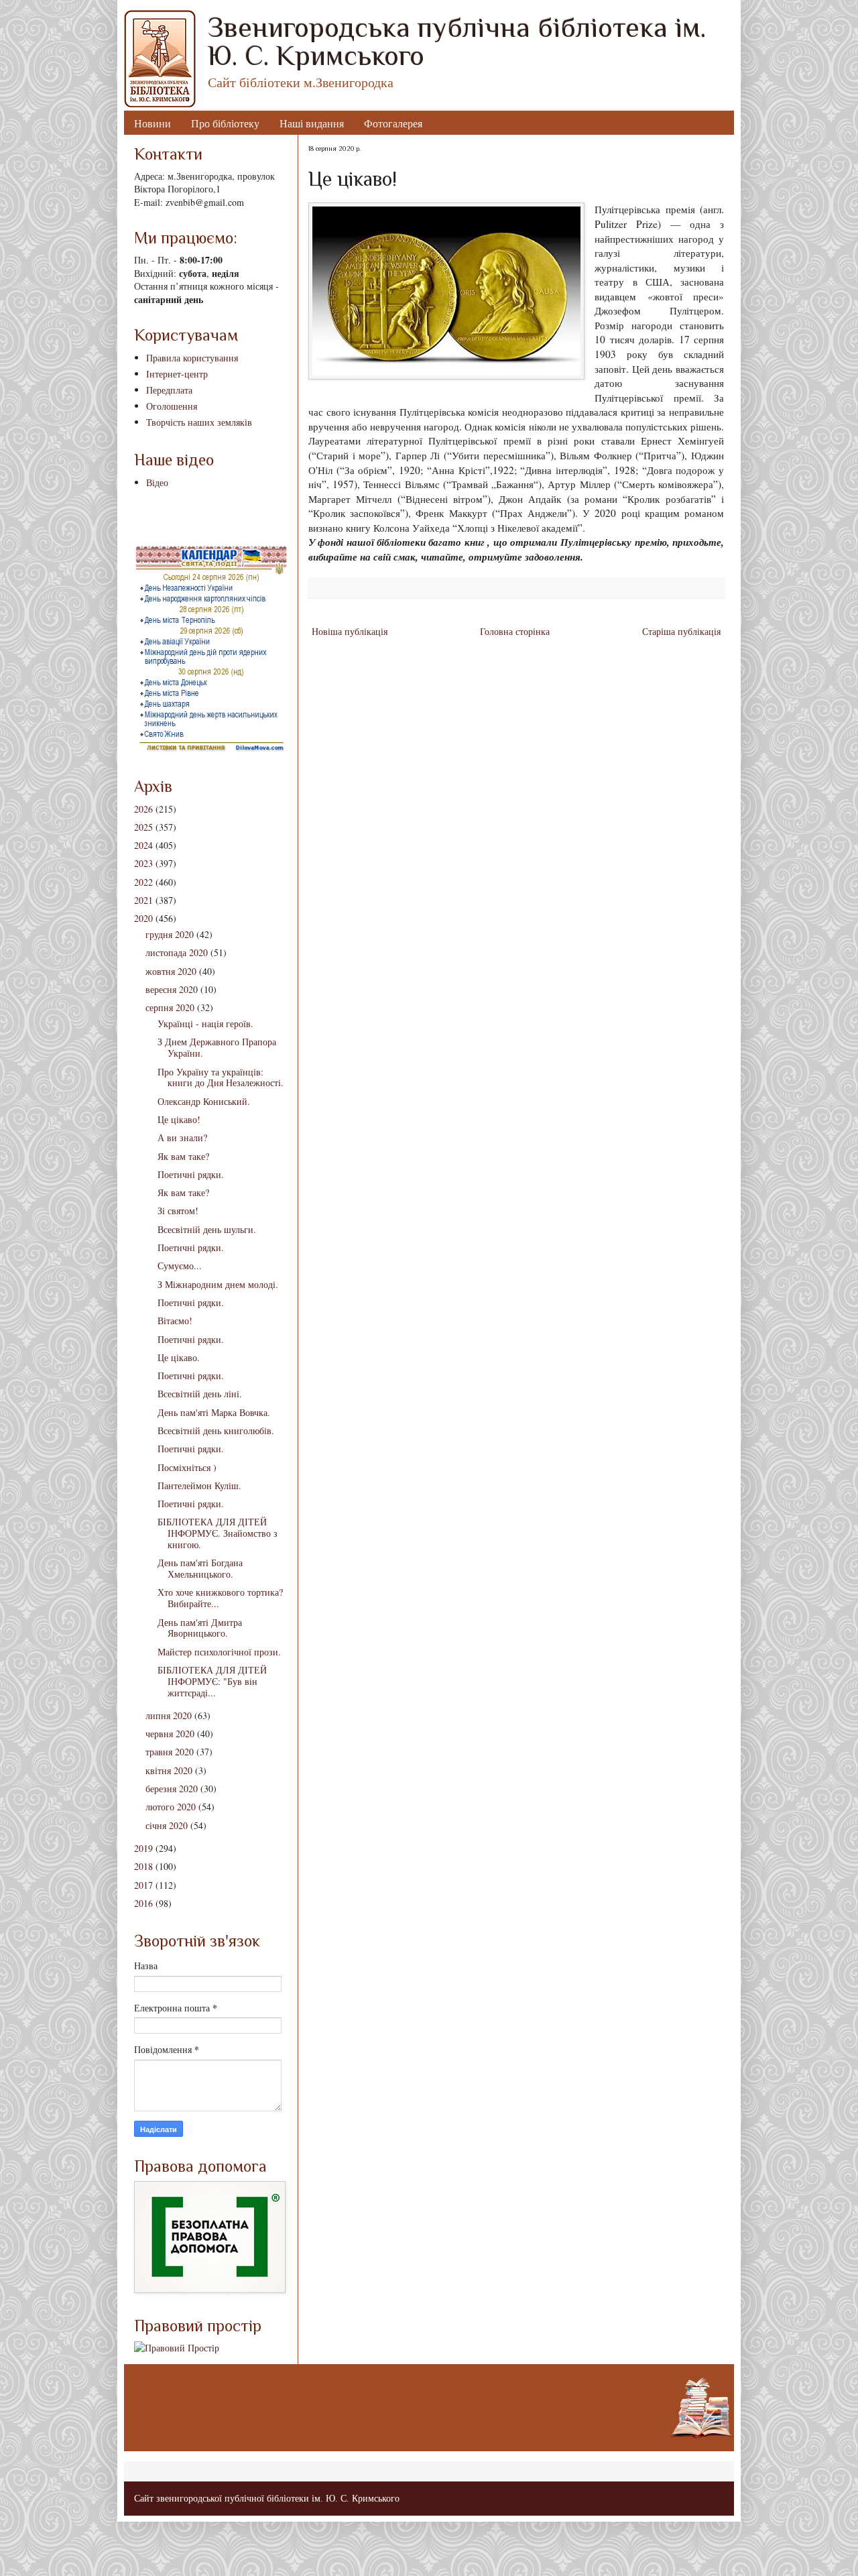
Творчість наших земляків (199, 422)
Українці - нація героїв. (205, 1023)
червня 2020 (170, 1734)
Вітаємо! (175, 1321)
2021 (143, 900)
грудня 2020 (170, 934)
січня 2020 (167, 1825)
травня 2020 (170, 1752)
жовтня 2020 (171, 971)
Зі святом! (178, 1211)
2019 (143, 1848)
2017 (143, 1885)
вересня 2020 (172, 989)
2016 (143, 1903)
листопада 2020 (177, 952)
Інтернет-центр (177, 374)
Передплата (169, 390)
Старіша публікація (681, 631)
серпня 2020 (170, 1007)
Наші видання (312, 123)
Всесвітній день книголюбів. (216, 1430)
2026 (143, 809)
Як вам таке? (183, 1156)
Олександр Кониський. (204, 1101)
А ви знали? (182, 1137)
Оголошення (172, 406)
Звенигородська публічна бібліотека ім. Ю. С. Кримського (457, 41)
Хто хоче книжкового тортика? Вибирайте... (220, 1598)
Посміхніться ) (187, 1467)
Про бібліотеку (225, 123)
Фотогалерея (393, 123)
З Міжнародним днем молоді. (218, 1284)
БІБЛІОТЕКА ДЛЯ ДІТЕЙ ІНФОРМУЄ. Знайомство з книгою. (218, 1533)
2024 (143, 845)
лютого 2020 (171, 1807)
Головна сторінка (515, 631)
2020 (143, 918)
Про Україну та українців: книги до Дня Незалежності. (221, 1077)
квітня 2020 (169, 1770)
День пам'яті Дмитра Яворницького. (200, 1628)
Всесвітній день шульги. (207, 1229)
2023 (143, 863)
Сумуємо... (180, 1266)
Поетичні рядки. (191, 1174)
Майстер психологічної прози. (219, 1652)
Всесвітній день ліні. (200, 1394)
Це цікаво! (179, 1119)
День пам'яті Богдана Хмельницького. (200, 1568)
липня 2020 (169, 1715)
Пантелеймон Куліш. (199, 1485)
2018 (143, 1866)
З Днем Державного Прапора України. (217, 1047)
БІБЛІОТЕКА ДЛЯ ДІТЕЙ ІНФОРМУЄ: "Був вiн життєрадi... (212, 1681)
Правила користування (192, 358)
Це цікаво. (179, 1357)
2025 (143, 827)
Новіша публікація (350, 631)
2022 (143, 882)
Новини (152, 123)
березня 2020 (172, 1789)
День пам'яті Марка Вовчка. (214, 1412)
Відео (157, 482)
